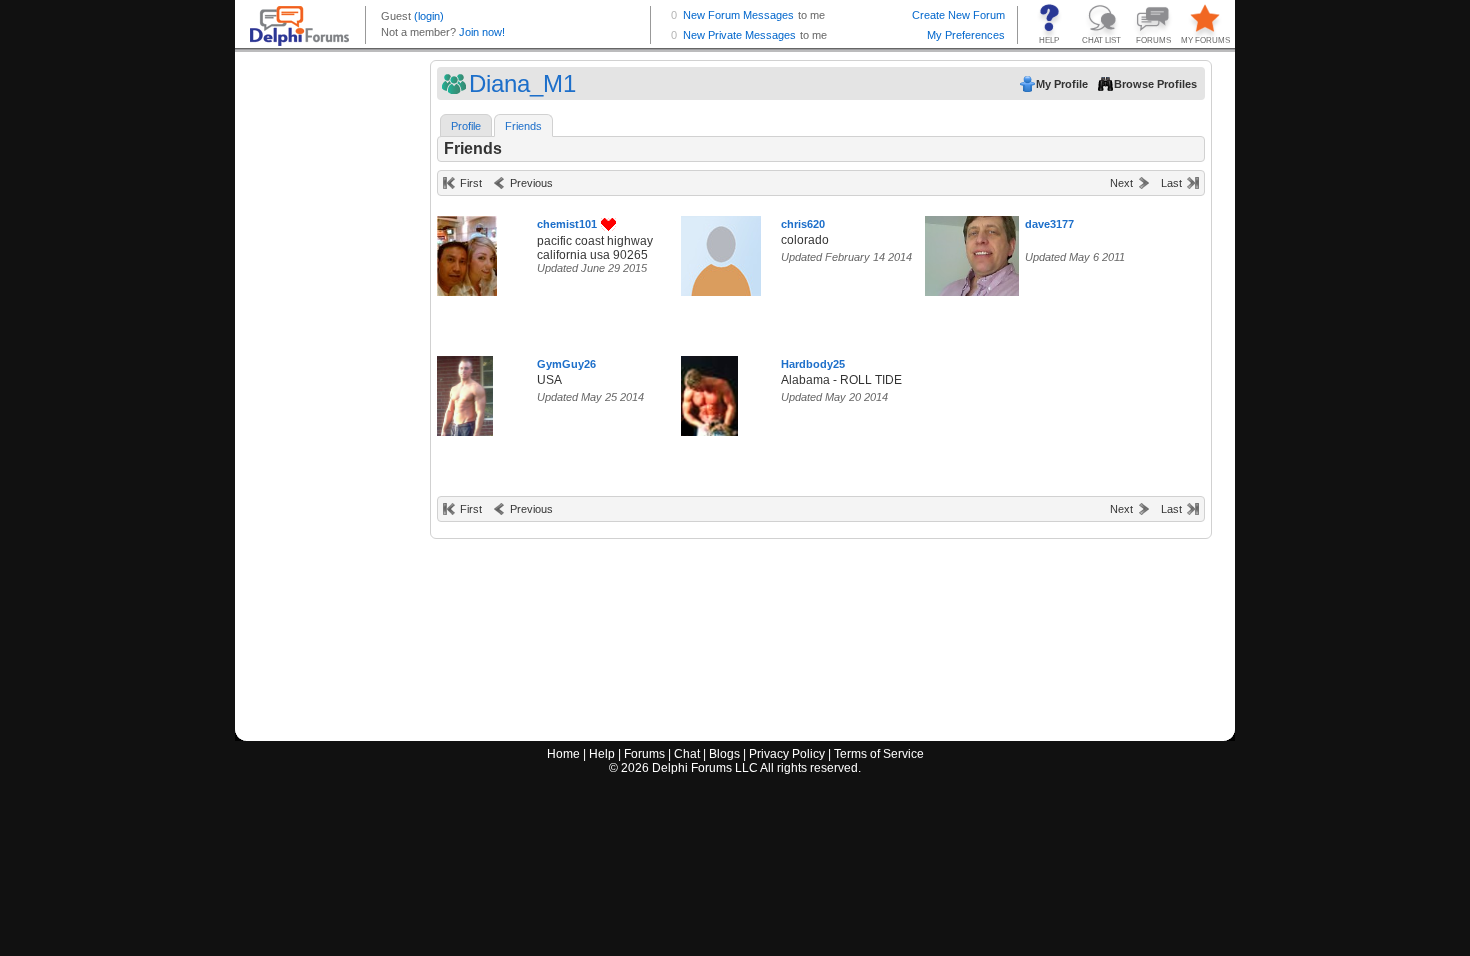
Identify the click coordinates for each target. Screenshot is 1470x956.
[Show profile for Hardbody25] (709, 391)
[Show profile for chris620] (721, 251)
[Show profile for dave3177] (978, 251)
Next (1121, 183)
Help (602, 754)
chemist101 (567, 224)
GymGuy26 (566, 364)
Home (563, 754)
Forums (644, 754)
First (471, 183)
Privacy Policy (787, 754)
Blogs (724, 754)
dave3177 (1049, 224)
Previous (531, 183)
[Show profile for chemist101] (467, 251)
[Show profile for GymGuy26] (465, 391)
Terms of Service (879, 754)
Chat (687, 754)
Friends (523, 126)
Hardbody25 (813, 364)
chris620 (803, 224)
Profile (466, 126)
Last (1171, 183)
